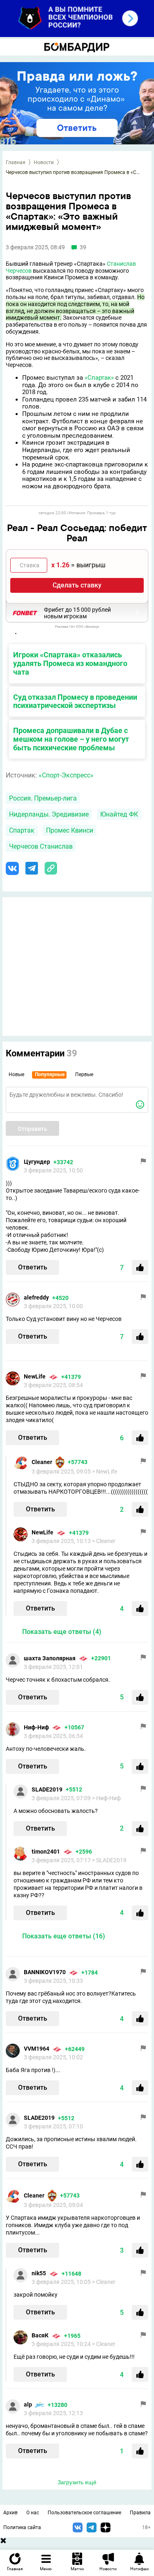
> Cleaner (104, 1541)
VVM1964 (37, 2049)
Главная (16, 162)
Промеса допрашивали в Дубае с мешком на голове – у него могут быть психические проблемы (71, 739)
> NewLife (105, 1471)
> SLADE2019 (109, 1860)
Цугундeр (37, 1162)
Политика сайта (22, 2527)
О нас (33, 2513)
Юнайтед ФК (119, 814)
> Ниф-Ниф (106, 1798)
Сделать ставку (77, 585)
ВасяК (40, 2335)
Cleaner (42, 1462)
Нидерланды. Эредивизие (49, 814)
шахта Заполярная (50, 1658)
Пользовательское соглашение (84, 2513)
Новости (44, 162)
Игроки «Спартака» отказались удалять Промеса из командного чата (70, 663)
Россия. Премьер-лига (43, 798)
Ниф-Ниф (36, 1727)
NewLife (35, 1376)
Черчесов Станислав (41, 846)
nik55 (39, 2273)
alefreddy (36, 1297)
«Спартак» (99, 378)
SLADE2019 (47, 1789)
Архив (10, 2513)
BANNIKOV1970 (45, 1972)
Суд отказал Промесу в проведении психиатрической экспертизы (75, 701)
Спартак (22, 830)
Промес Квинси (70, 830)
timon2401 (46, 1852)
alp (28, 2404)
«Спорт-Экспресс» (66, 775)
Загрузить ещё (77, 2482)
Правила (140, 2513)
